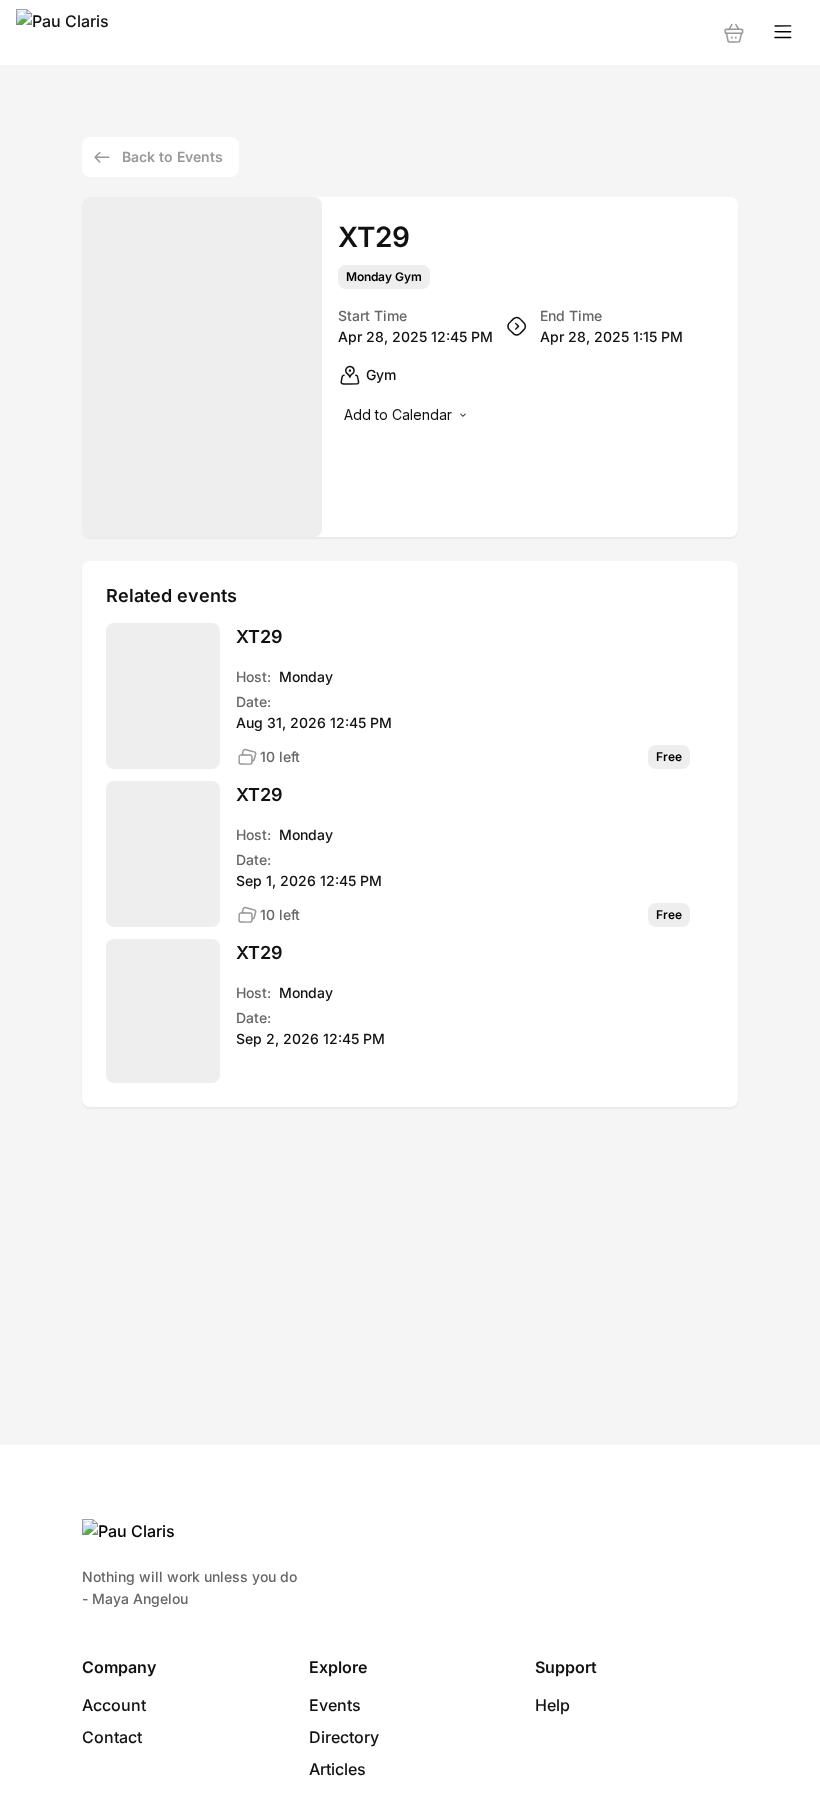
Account (114, 1705)
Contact (112, 1737)
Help (552, 1705)
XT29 (259, 636)
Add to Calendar (398, 414)
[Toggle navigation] (783, 32)
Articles (337, 1769)
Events (335, 1705)
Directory (344, 1737)
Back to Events (172, 156)
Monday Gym (384, 277)
